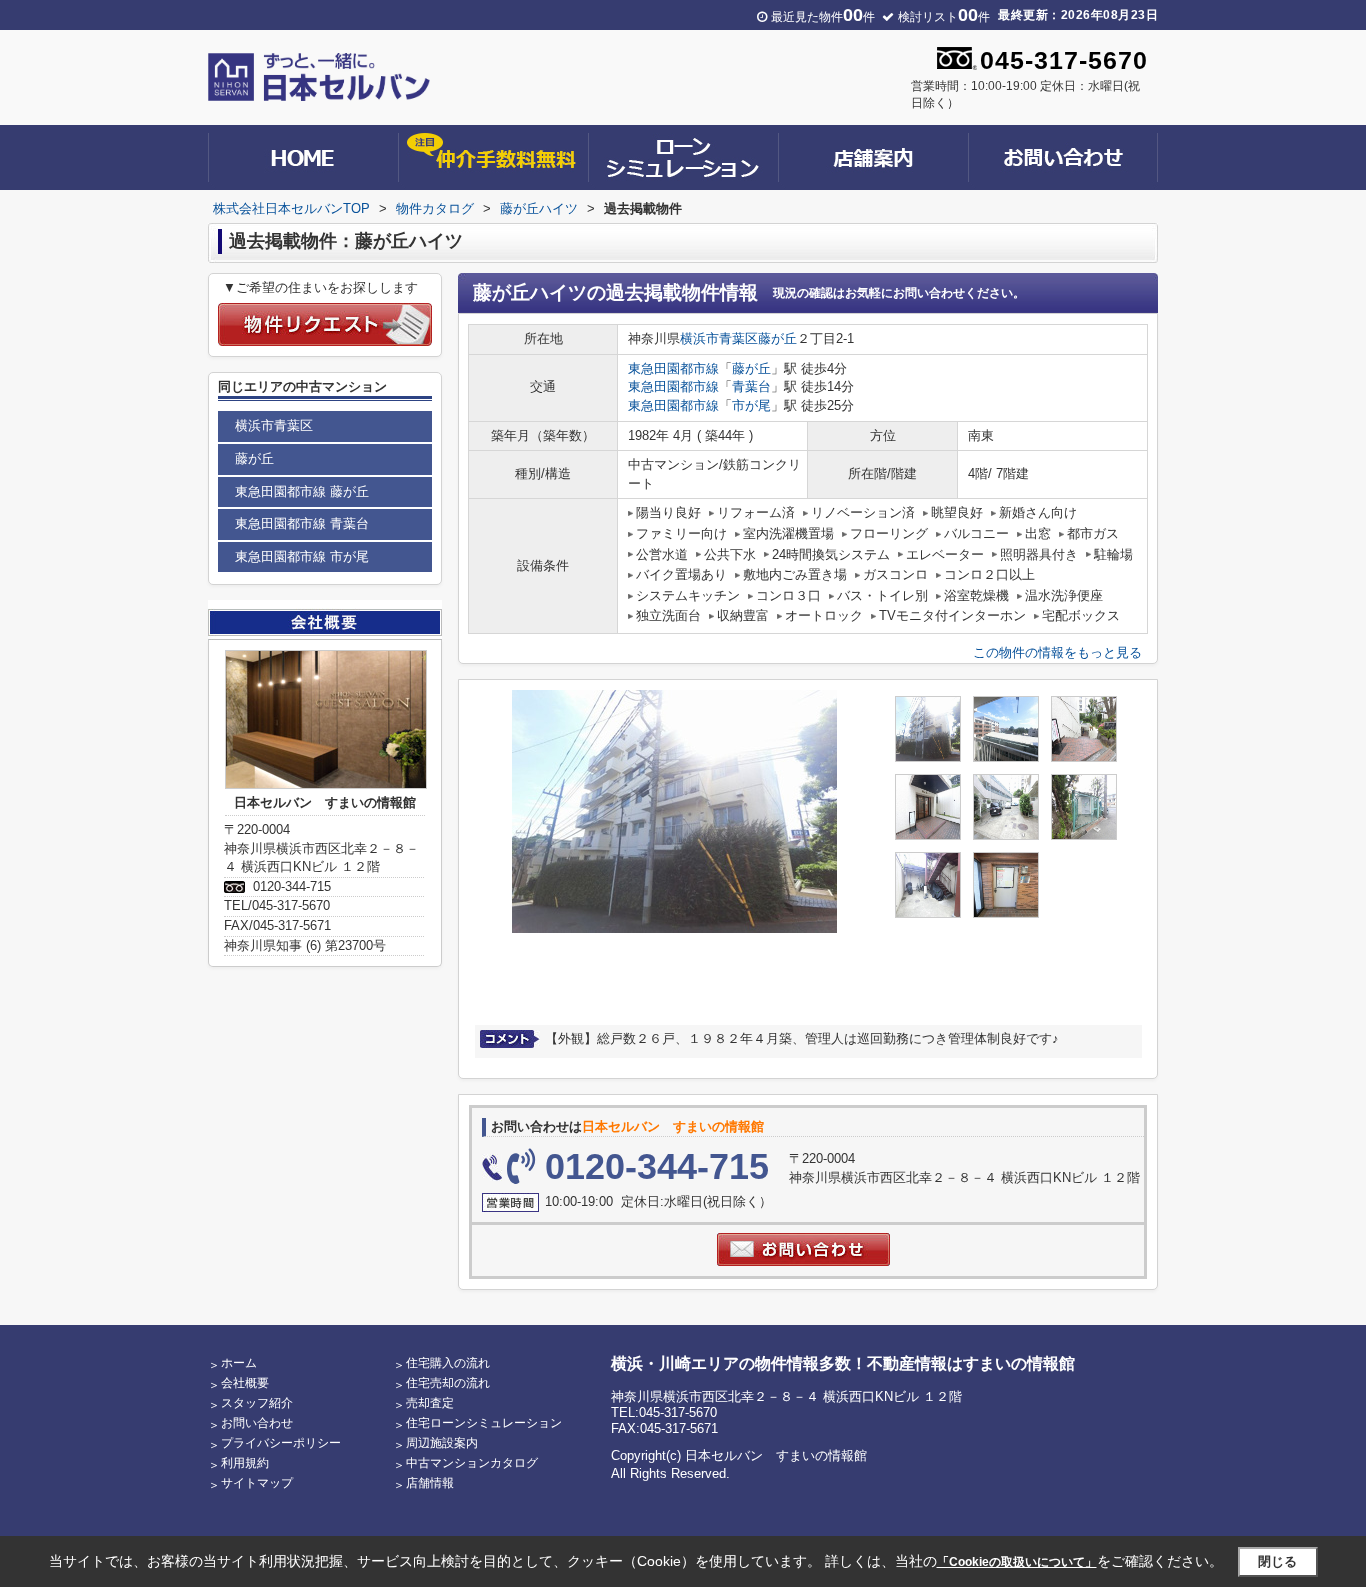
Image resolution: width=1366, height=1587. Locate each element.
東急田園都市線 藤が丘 (302, 491)
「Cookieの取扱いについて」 (1017, 1562)
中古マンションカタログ (472, 1463)
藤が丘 (777, 338)
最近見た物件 (823, 17)
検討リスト (944, 17)
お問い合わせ (257, 1423)
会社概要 (245, 1383)
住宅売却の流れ (448, 1383)
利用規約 (245, 1463)
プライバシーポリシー (281, 1443)
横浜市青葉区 (719, 338)
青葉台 (751, 386)
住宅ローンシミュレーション (484, 1423)
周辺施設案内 (442, 1443)
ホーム (239, 1363)
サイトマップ (257, 1483)
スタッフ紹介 (257, 1403)
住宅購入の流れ (448, 1363)
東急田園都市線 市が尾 (302, 556)
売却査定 (430, 1403)
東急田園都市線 (673, 368)
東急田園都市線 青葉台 (302, 523)
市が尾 (751, 405)
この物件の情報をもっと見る (1057, 652)
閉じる (1277, 1561)
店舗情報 (430, 1483)
